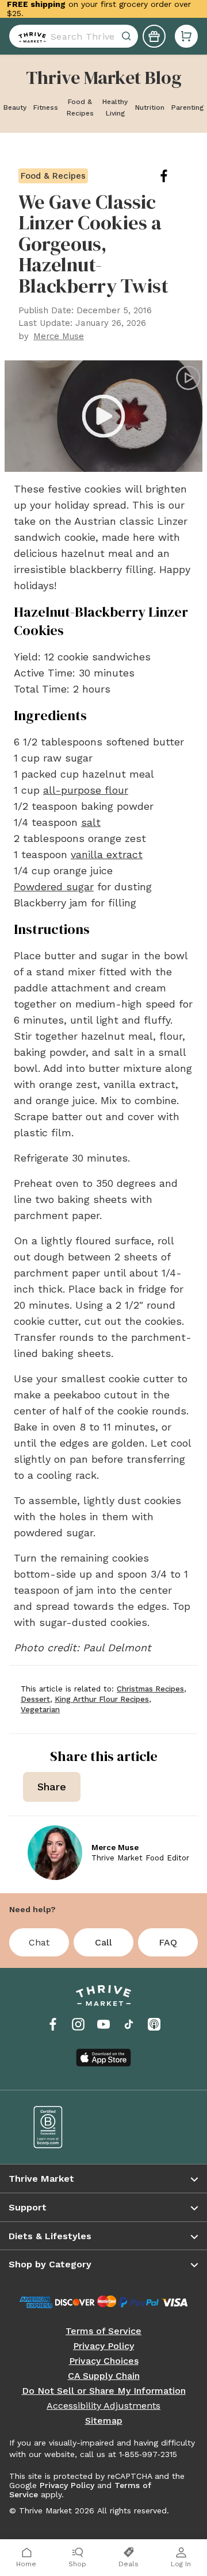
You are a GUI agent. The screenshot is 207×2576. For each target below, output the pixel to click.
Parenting (187, 107)
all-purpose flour (86, 790)
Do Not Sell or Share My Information (104, 2391)
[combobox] (74, 36)
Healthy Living (115, 107)
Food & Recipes (80, 107)
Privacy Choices (104, 2361)
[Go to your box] (186, 36)
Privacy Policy (103, 2346)
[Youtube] (103, 2024)
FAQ (168, 1942)
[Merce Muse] (55, 1853)
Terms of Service (103, 2331)
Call (103, 1942)
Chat (39, 1942)
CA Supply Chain (104, 2376)
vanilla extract (107, 854)
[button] (186, 36)
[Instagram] (78, 2024)
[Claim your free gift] (154, 36)
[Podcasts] (154, 2024)
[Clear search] (128, 36)
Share (52, 1787)
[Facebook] (53, 2024)
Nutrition (150, 107)
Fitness (46, 107)
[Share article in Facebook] (173, 176)
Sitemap (104, 2421)
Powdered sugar (54, 887)
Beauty (15, 107)
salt (91, 822)
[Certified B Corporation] (60, 2127)
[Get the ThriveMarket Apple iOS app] (103, 2058)
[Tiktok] (129, 2024)
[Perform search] (30, 36)
